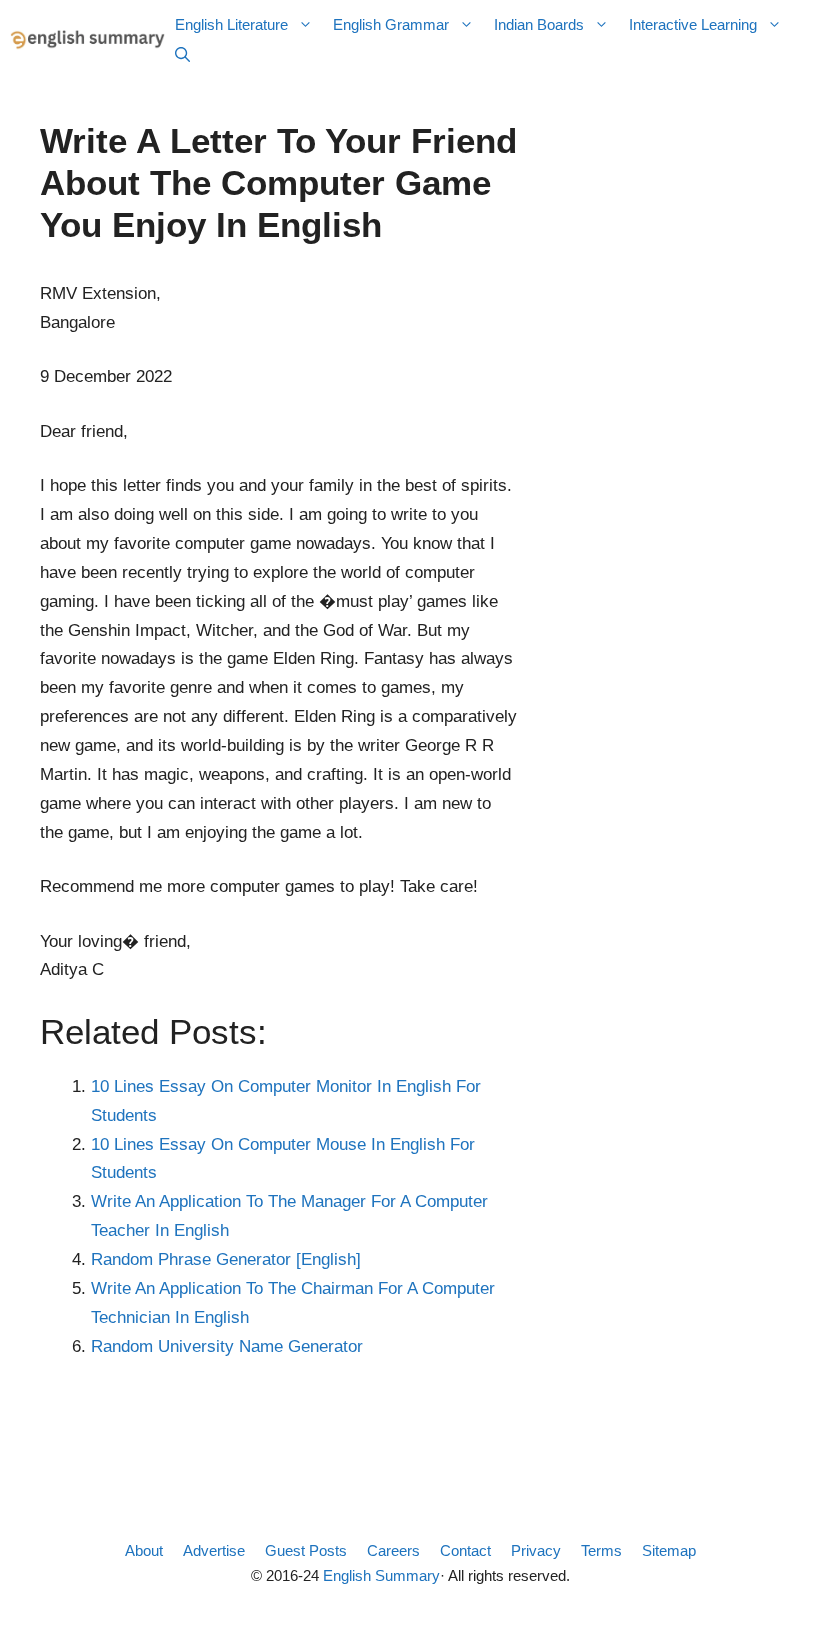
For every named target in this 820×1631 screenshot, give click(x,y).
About (144, 1550)
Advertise (214, 1550)
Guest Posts (306, 1550)
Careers (393, 1550)
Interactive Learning (693, 24)
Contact (465, 1550)
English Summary (381, 1575)
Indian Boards (539, 24)
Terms (601, 1550)
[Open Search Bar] (182, 55)
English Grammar (391, 24)
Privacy (536, 1550)
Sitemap (669, 1550)
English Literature (231, 24)
